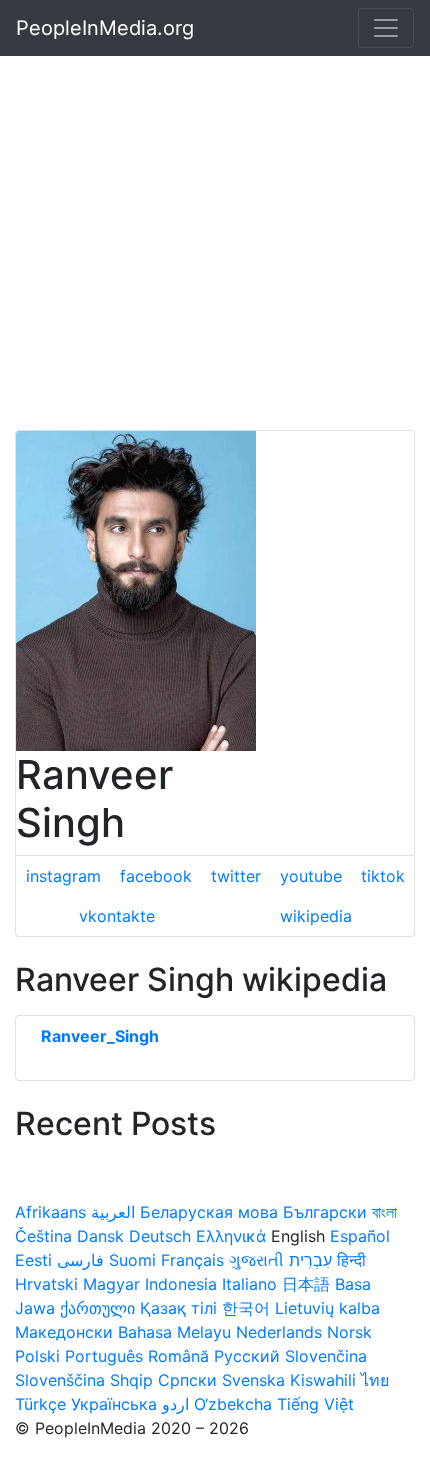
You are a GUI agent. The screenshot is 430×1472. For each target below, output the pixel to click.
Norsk (349, 1332)
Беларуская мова (209, 1212)
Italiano (249, 1284)
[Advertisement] (215, 215)
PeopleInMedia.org (105, 28)
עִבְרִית (310, 1260)
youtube (311, 876)
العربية (113, 1212)
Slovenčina (326, 1356)
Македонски (64, 1332)
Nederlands (279, 1332)
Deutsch (160, 1236)
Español (360, 1236)
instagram (63, 876)
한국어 (246, 1308)
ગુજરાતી (256, 1260)
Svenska (253, 1380)
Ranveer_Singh (100, 1036)
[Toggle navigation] (386, 28)
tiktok (383, 876)
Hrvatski (46, 1284)
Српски (187, 1380)
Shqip (131, 1380)
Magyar (111, 1284)
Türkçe (40, 1404)
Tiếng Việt (315, 1404)
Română (178, 1356)
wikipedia (316, 916)
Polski (37, 1356)
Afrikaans (50, 1212)
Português (104, 1356)
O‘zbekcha (233, 1404)
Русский (247, 1356)
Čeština (43, 1236)
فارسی (80, 1260)
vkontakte (117, 916)
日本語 (306, 1284)
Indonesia (181, 1284)
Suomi (132, 1260)
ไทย (375, 1380)
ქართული (97, 1308)
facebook (156, 876)
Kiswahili (323, 1380)
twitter (236, 876)
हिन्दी (351, 1260)
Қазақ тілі (178, 1308)
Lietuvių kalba (327, 1308)
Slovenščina (60, 1380)
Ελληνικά (231, 1236)
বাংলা (384, 1212)
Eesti (33, 1260)
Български (325, 1212)
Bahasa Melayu (174, 1332)
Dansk (100, 1236)
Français (192, 1260)
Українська (114, 1404)
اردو (175, 1404)
